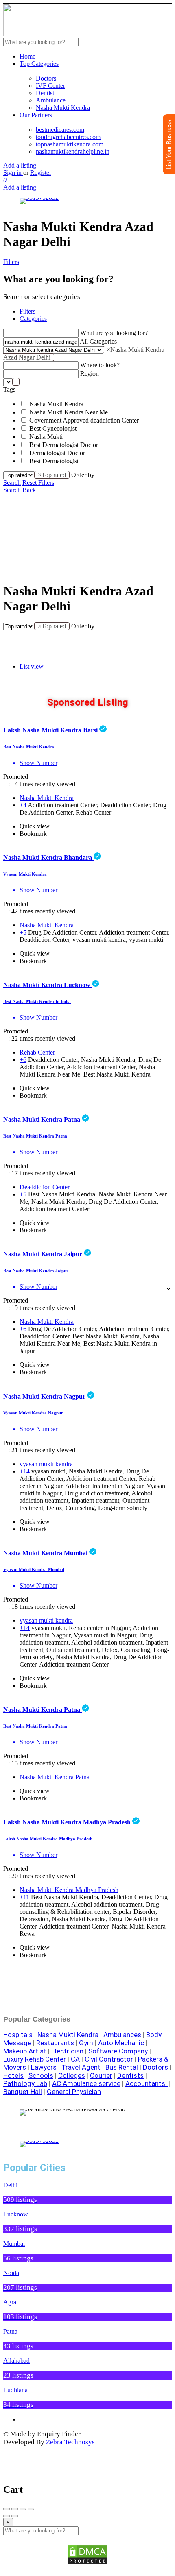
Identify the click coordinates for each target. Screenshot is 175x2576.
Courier (101, 2075)
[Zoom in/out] (31, 2509)
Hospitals (18, 2035)
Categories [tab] (33, 319)
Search (12, 483)
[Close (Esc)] (7, 2509)
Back (29, 490)
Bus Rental (122, 2067)
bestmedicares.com (60, 130)
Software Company (118, 2051)
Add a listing (20, 165)
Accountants (147, 2083)
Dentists (130, 2075)
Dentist (45, 93)
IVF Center (50, 86)
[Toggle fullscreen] (23, 2509)
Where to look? (100, 365)
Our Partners (36, 115)
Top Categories (39, 64)
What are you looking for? (114, 333)
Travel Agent (81, 2067)
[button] (11, 2113)
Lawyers (44, 2067)
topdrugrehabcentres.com (68, 137)
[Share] (15, 2509)
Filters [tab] (27, 311)
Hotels (13, 2075)
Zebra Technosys (70, 2442)
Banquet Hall (23, 2092)
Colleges (72, 2075)
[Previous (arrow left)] (7, 2516)
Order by (83, 475)
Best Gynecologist (53, 428)
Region (90, 374)
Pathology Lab (25, 2083)
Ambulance (51, 100)
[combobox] (16, 382)
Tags (9, 389)
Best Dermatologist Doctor (64, 445)
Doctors (46, 78)
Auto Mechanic (121, 2043)
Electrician (67, 2051)
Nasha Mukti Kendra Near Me (69, 412)
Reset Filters (38, 483)
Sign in (13, 173)
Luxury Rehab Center (35, 2059)
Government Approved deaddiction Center (84, 420)
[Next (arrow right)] (15, 2516)
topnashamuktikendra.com (70, 144)
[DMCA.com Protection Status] (87, 2555)
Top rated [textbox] (52, 475)
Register (41, 173)
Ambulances (122, 2035)
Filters (11, 262)
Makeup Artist (25, 2051)
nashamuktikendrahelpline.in (73, 151)
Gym (86, 2043)
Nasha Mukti (46, 437)
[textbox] (16, 382)
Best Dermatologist (54, 461)
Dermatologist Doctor (57, 453)
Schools (41, 2075)
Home (27, 56)
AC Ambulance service (86, 2083)
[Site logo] (64, 34)
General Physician (74, 2092)
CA (75, 2059)
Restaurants (55, 2043)
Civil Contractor (109, 2059)
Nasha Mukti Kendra (63, 108)
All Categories (98, 341)
